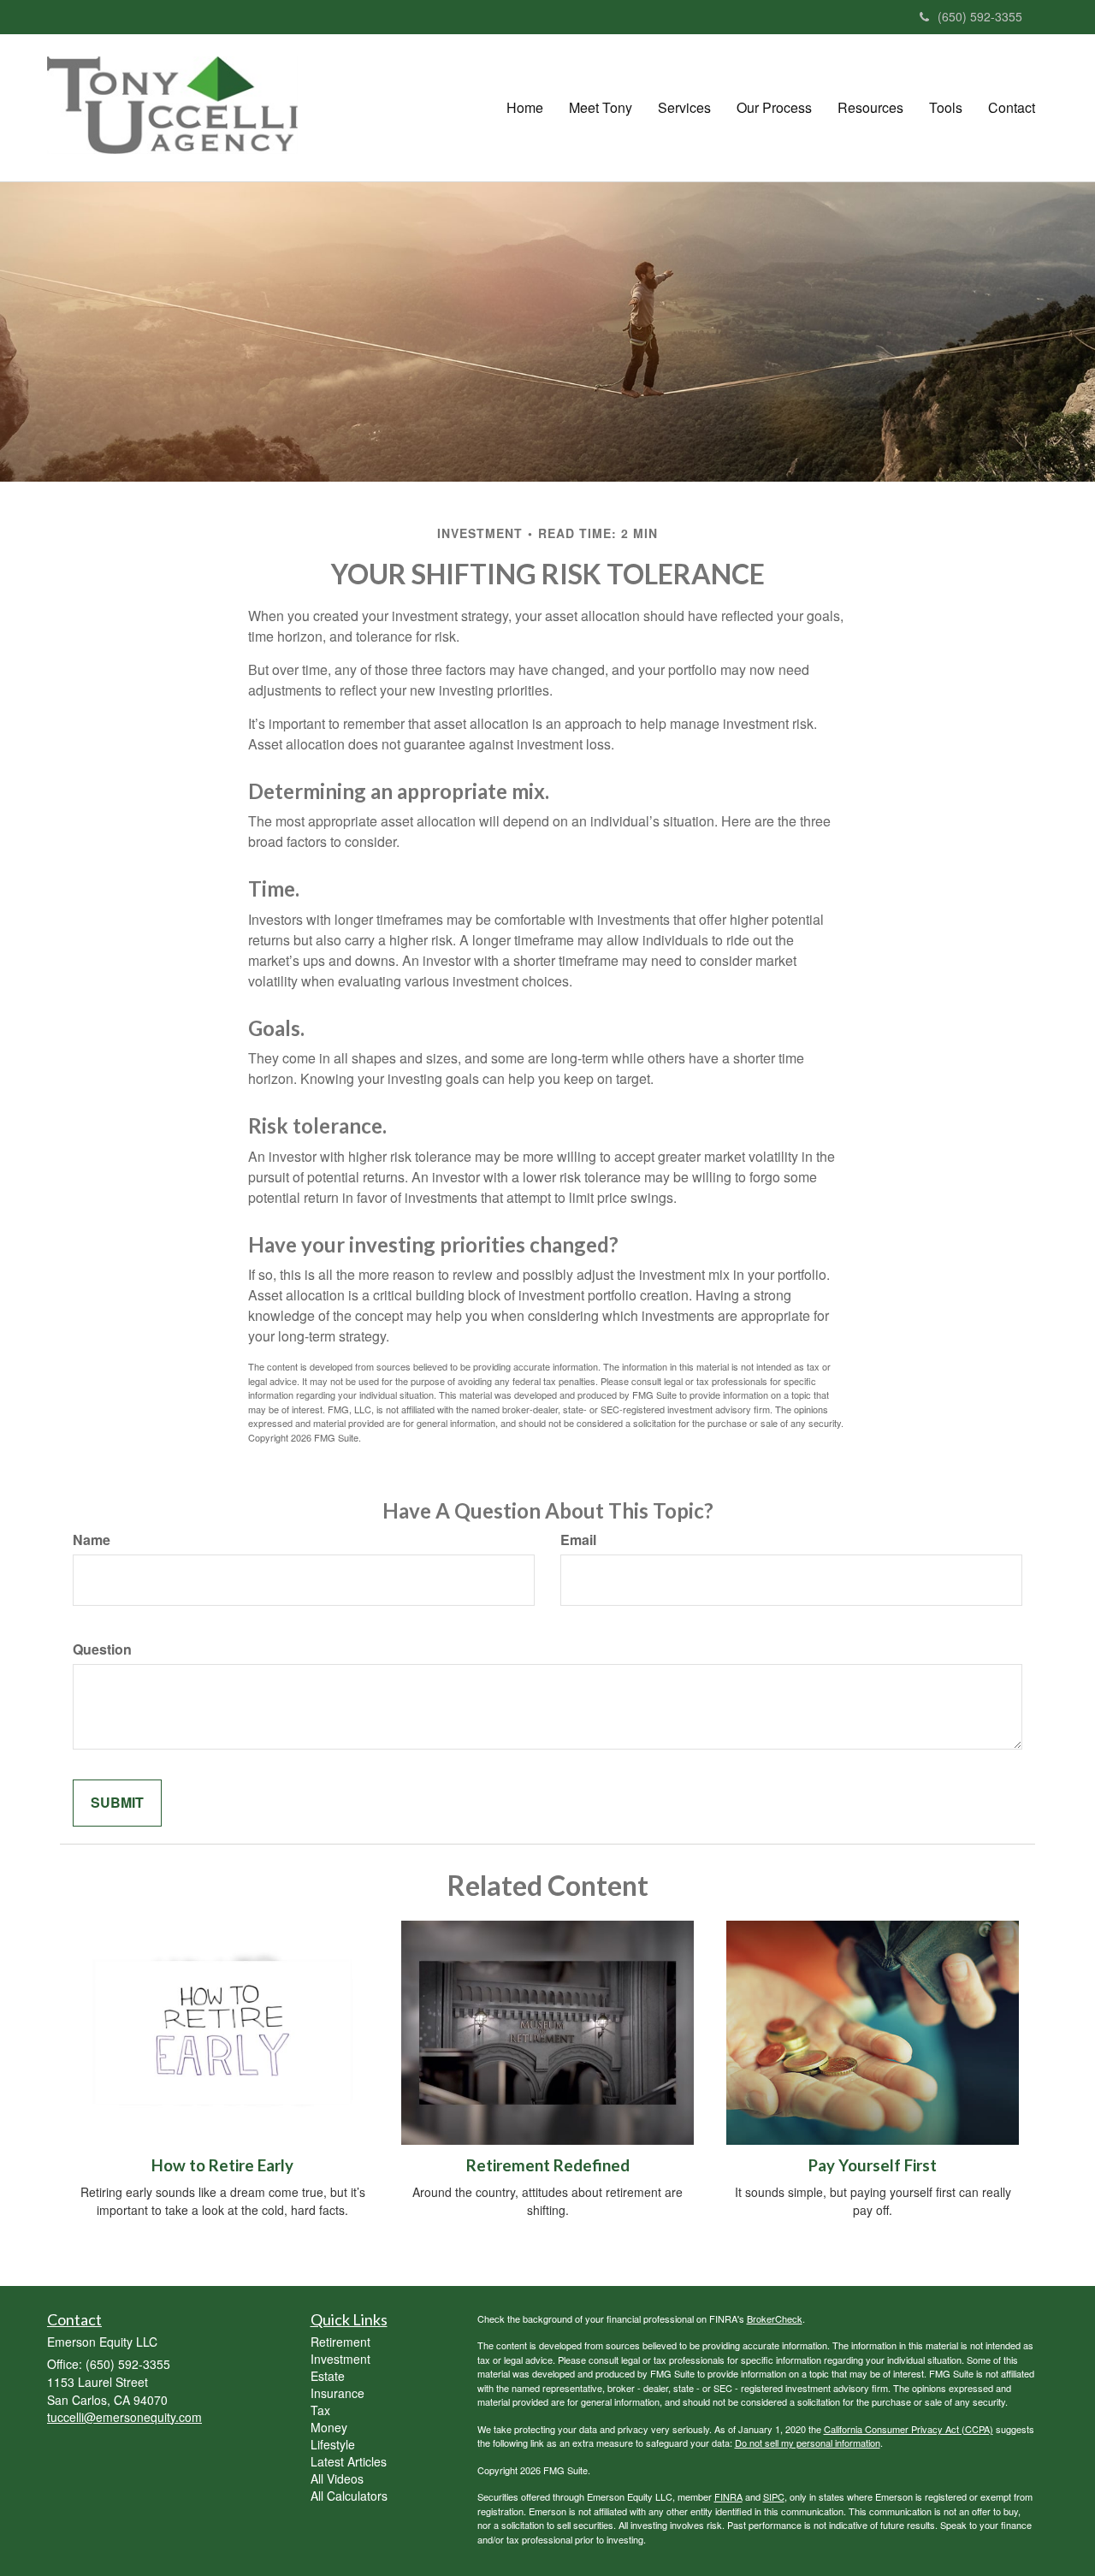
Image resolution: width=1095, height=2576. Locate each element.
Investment (340, 2359)
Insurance (337, 2393)
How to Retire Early (222, 2165)
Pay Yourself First (873, 2165)
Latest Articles (349, 2461)
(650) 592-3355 (980, 16)
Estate (328, 2376)
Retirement (340, 2342)
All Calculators (349, 2496)
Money (329, 2427)
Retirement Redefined (548, 2165)
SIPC (774, 2496)
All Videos (337, 2478)
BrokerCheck (775, 2318)
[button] (601, 108)
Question (102, 1649)
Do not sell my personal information (808, 2443)
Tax (320, 2410)
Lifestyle (333, 2444)
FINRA (728, 2496)
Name (92, 1540)
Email (578, 1540)
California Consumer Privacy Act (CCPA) (909, 2429)
